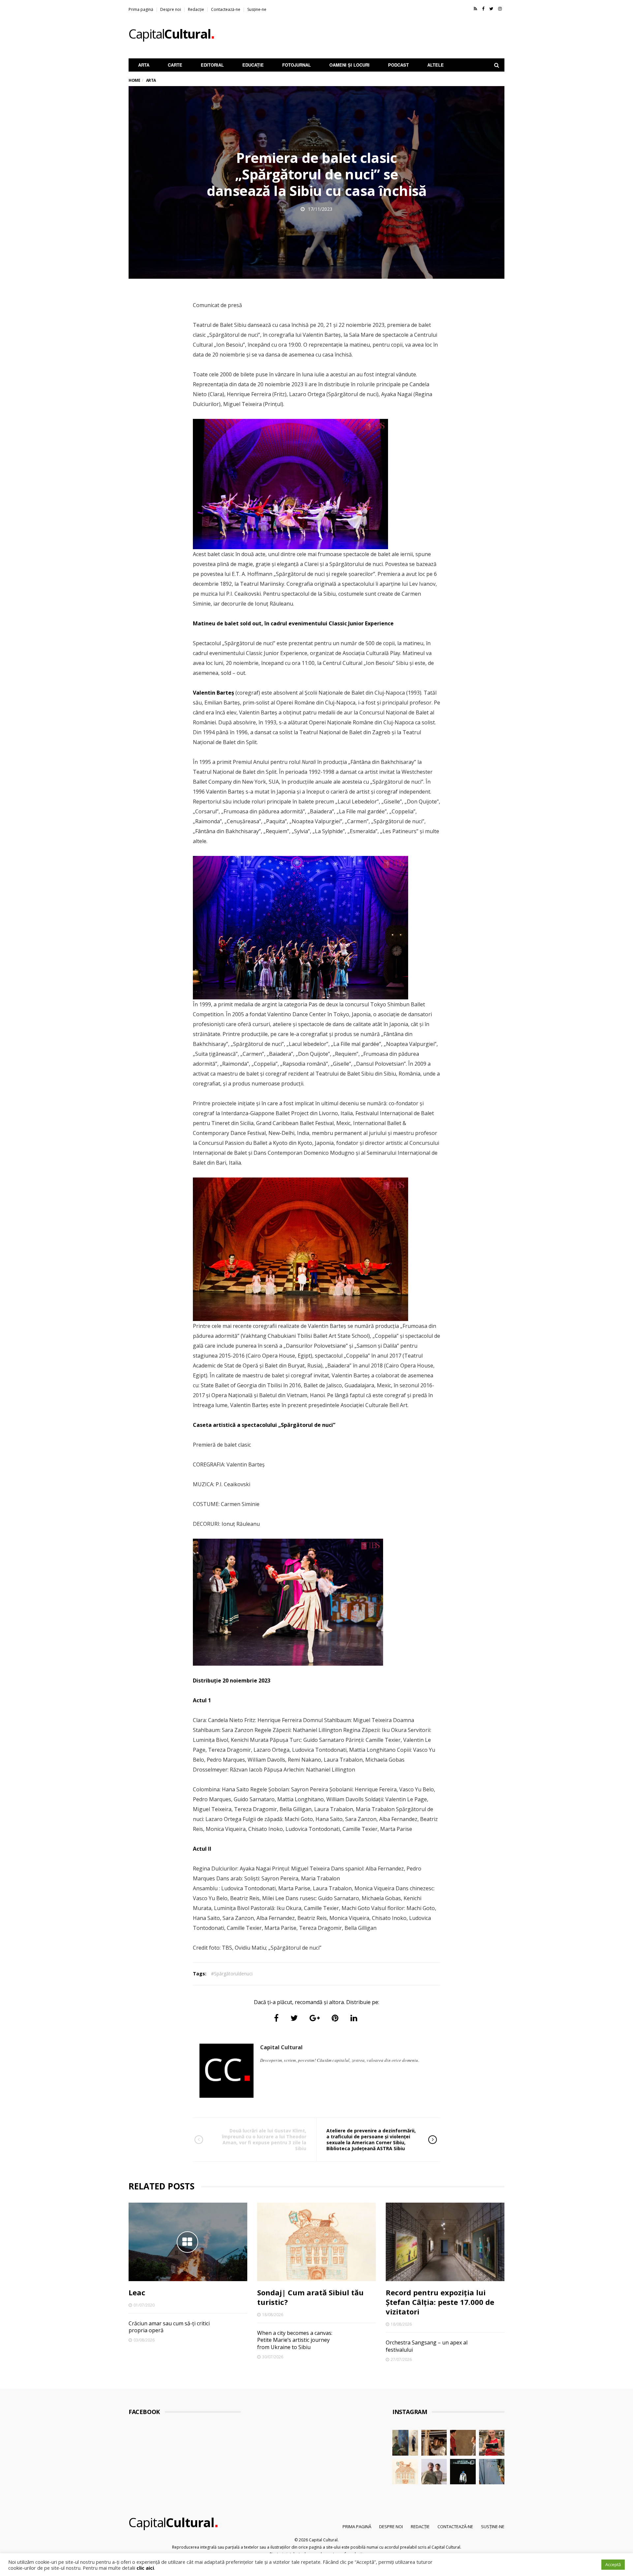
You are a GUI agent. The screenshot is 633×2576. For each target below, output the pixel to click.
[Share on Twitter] (294, 2018)
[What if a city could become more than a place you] (492, 2443)
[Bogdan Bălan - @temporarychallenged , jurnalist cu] (463, 2472)
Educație (253, 65)
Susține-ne (257, 9)
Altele (436, 65)
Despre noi (171, 9)
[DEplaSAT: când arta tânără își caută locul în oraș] (434, 2443)
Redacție (196, 9)
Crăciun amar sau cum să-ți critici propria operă (169, 2327)
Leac (137, 2292)
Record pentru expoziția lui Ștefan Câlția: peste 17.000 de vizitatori (440, 2302)
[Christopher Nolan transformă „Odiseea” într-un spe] (434, 2472)
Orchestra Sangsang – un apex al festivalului (427, 2346)
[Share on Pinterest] (335, 2018)
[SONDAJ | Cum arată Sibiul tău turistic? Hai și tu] (405, 2472)
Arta (144, 65)
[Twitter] (491, 9)
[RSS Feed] (475, 9)
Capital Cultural (281, 2047)
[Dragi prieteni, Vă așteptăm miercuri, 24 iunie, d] (492, 2472)
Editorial (212, 65)
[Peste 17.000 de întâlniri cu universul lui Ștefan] (405, 2443)
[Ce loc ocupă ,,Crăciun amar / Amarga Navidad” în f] (463, 2443)
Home (134, 80)
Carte (175, 65)
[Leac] (188, 2242)
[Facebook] (483, 9)
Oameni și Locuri (349, 65)
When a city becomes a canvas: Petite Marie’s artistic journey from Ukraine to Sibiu (295, 2340)
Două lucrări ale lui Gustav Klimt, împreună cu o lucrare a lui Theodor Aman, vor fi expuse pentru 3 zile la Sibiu (264, 2140)
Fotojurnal (297, 65)
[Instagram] (500, 9)
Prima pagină (141, 9)
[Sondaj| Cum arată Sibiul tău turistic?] (316, 2242)
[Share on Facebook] (276, 2018)
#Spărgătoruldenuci (232, 1974)
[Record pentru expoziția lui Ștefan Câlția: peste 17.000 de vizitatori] (445, 2242)
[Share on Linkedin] (354, 2018)
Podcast (398, 65)
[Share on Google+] (315, 2018)
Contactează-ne (226, 9)
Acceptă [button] (613, 2564)
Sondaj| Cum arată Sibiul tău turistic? (310, 2297)
